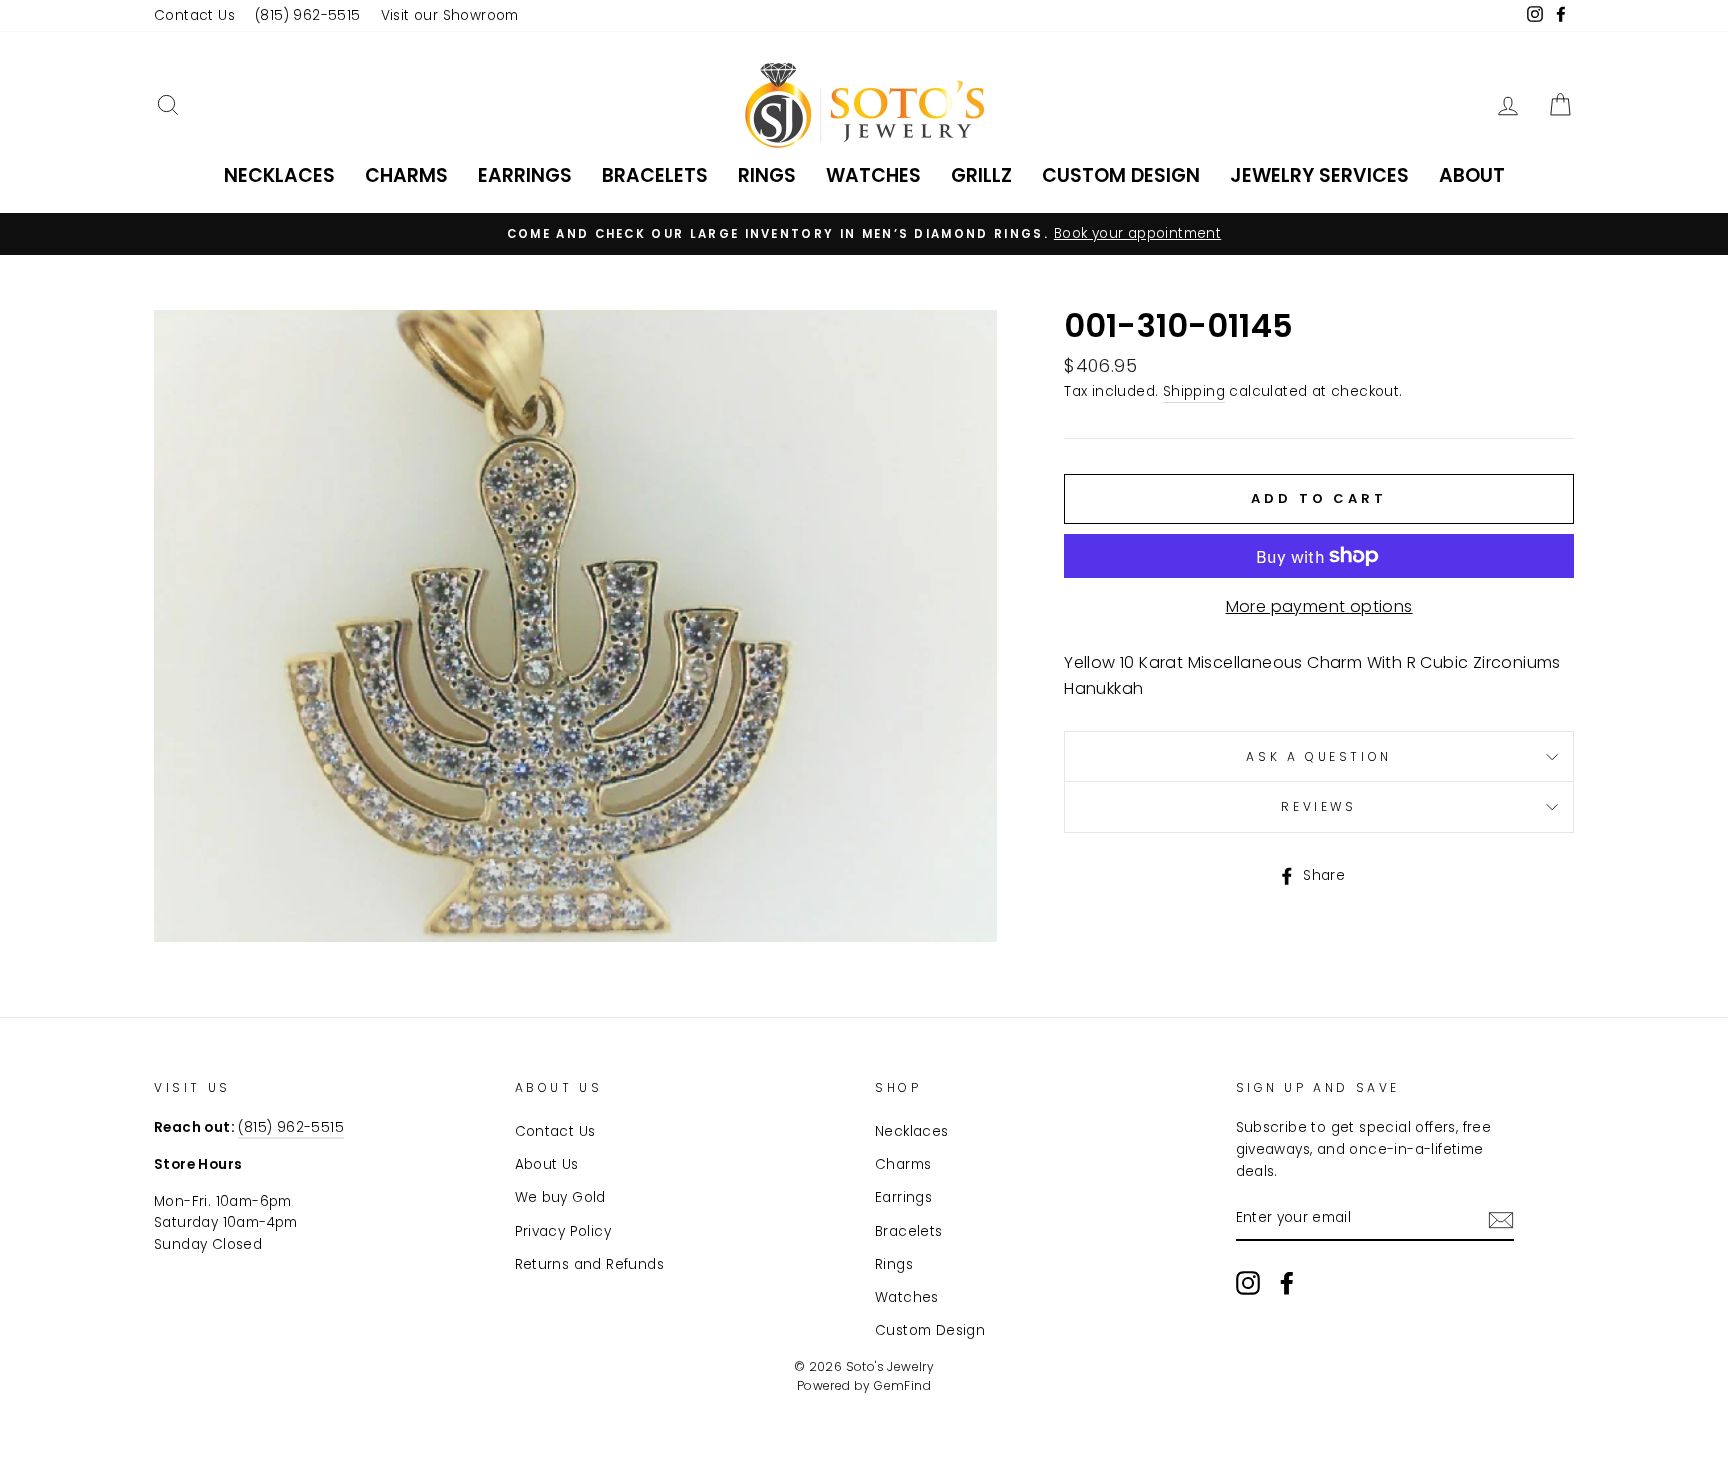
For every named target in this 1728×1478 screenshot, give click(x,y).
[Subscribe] (1501, 1219)
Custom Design (1121, 175)
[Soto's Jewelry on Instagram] (1248, 1283)
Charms (406, 175)
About (1472, 175)
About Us (547, 1164)
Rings (767, 175)
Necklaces (279, 175)
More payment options (1319, 606)
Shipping (1194, 391)
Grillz (981, 175)
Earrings (525, 175)
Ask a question (1318, 756)
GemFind (902, 1385)
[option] (864, 234)
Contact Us (194, 15)
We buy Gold (560, 1197)
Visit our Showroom (450, 15)
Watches (873, 175)
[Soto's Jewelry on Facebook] (1287, 1283)
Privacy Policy (563, 1231)
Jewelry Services (1319, 175)
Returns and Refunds (590, 1264)
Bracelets (655, 175)
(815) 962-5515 (308, 15)
